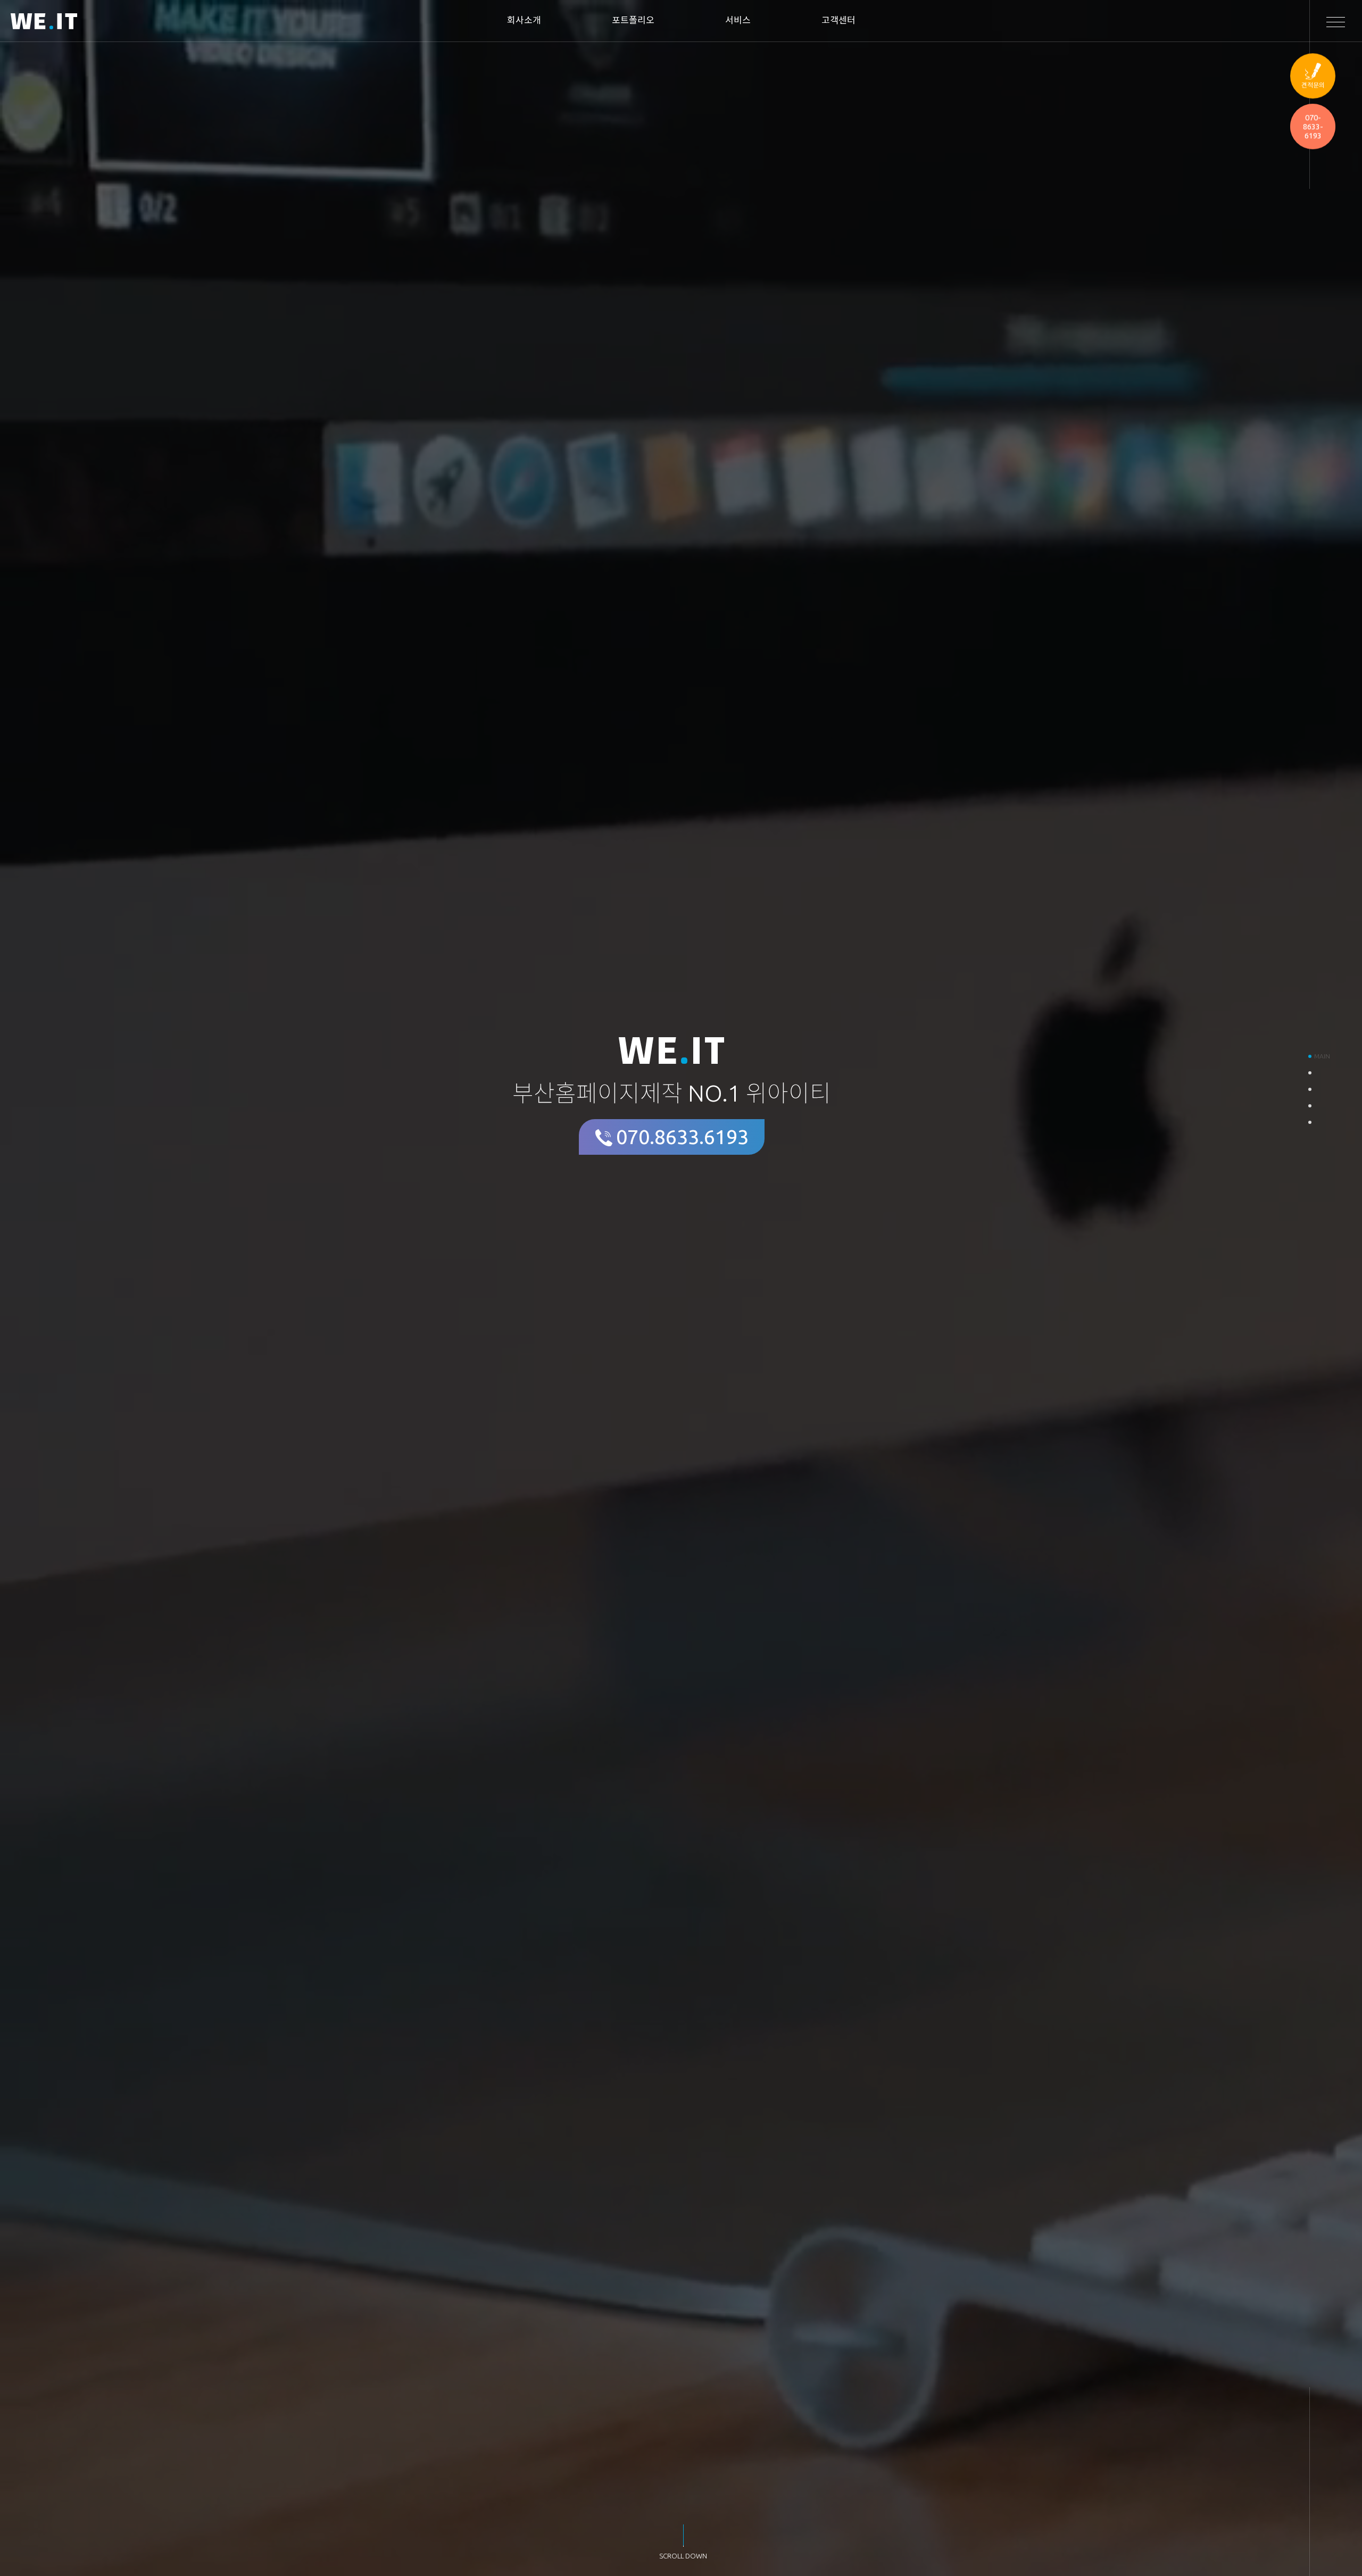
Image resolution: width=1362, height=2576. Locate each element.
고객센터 (838, 20)
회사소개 (524, 20)
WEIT (44, 23)
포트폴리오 (633, 20)
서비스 (738, 20)
